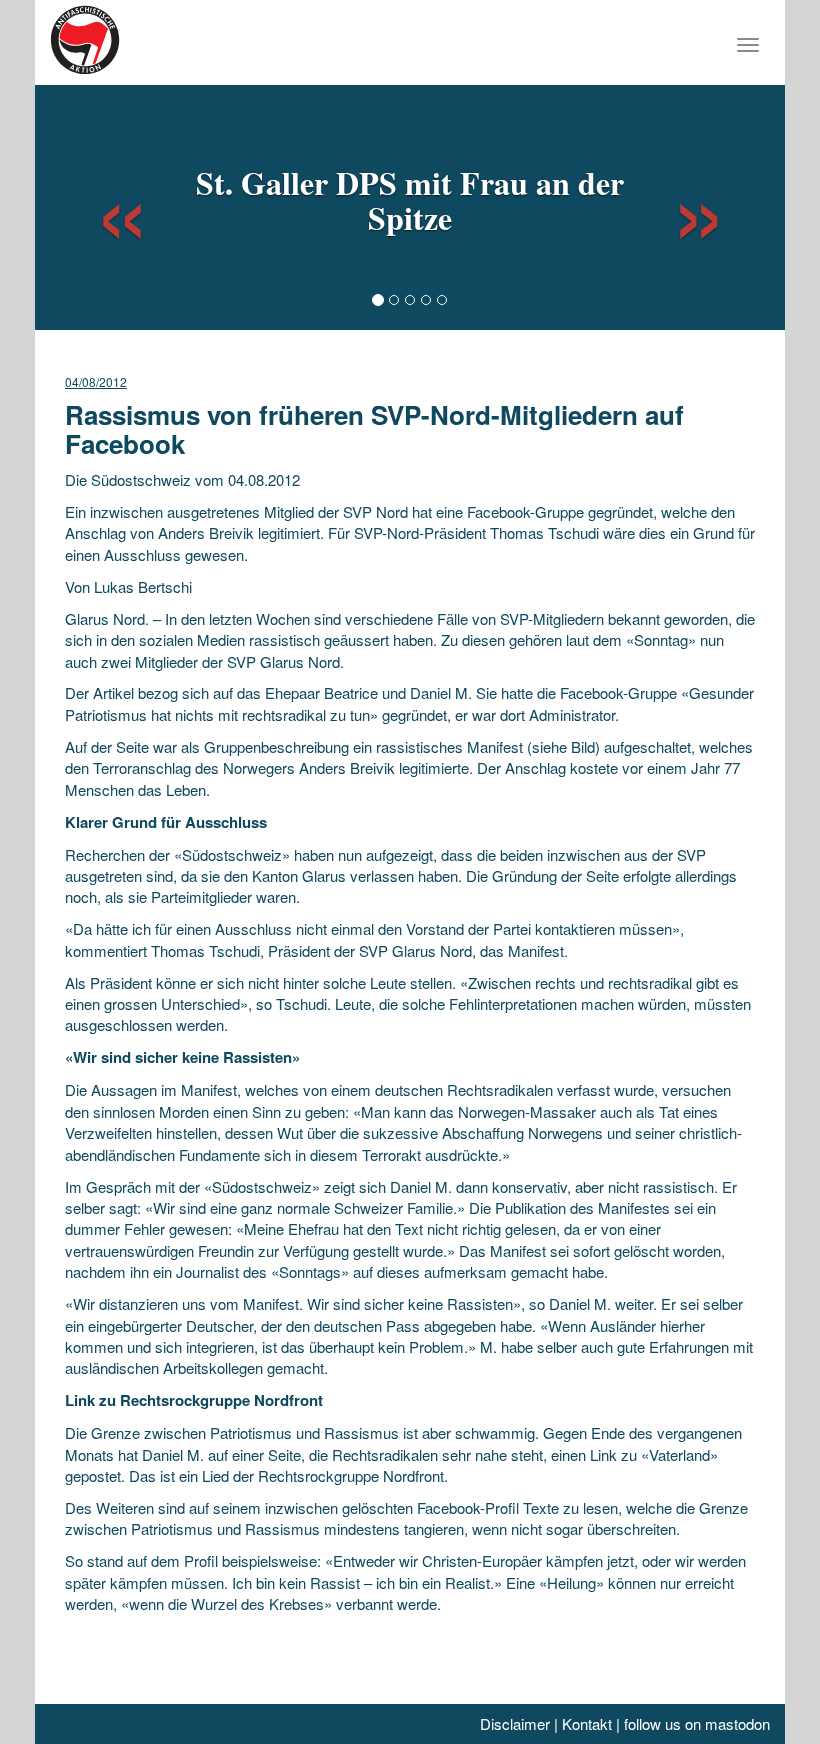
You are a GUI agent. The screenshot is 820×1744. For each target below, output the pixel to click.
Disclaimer (515, 1723)
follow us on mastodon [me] (697, 1723)
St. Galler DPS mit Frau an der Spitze (410, 200)
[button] (104, 205)
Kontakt (587, 1723)
